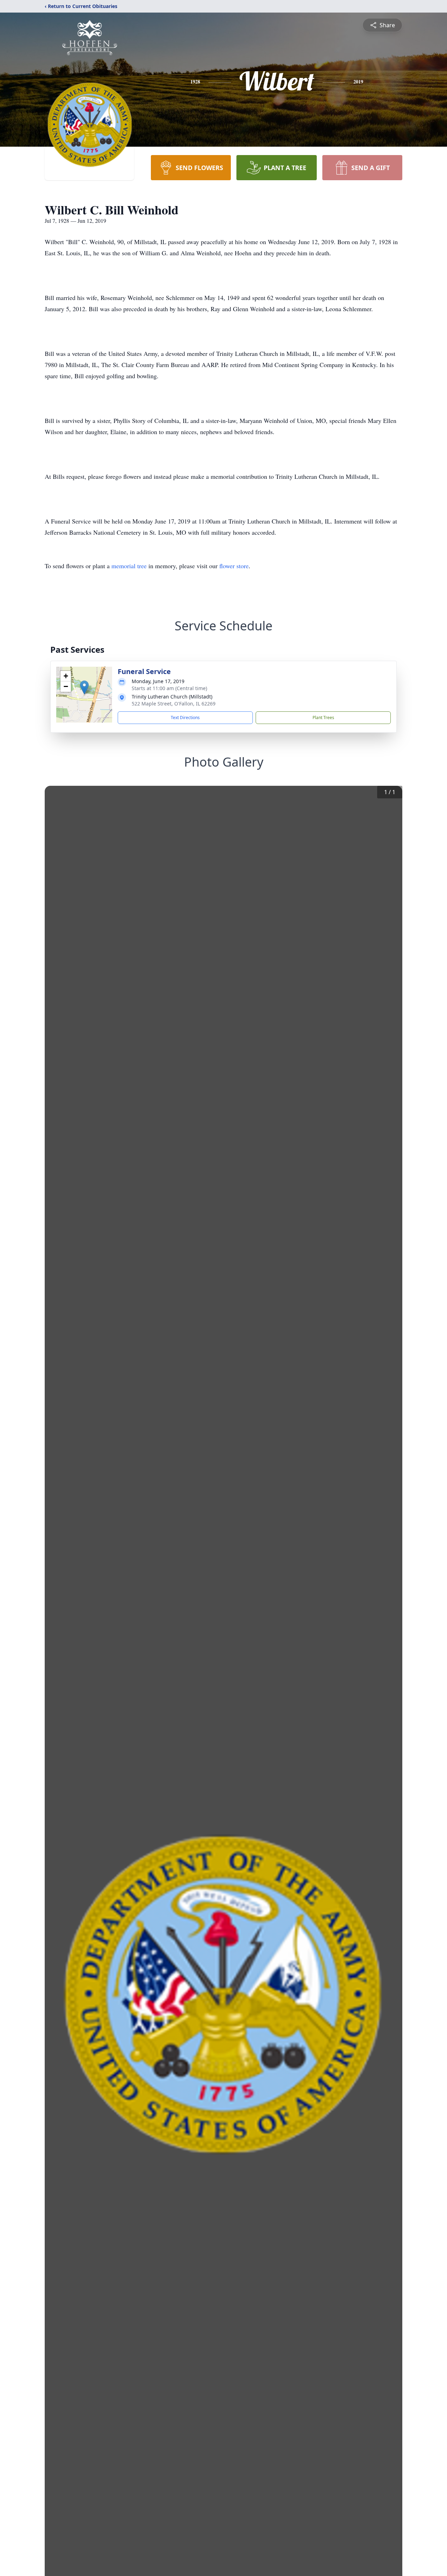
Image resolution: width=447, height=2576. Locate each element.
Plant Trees (323, 718)
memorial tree (129, 566)
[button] (84, 687)
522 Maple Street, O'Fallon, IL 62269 (174, 704)
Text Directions (185, 718)
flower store (234, 566)
